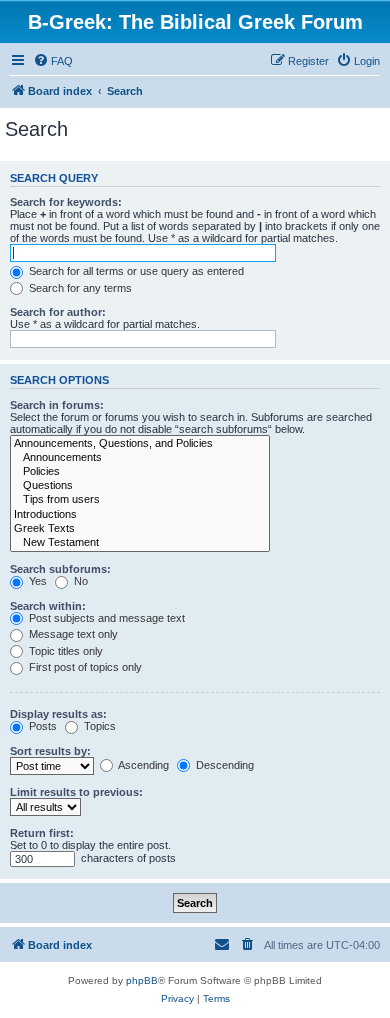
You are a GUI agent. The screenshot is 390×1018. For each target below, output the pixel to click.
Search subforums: (60, 569)
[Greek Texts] (140, 529)
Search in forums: (57, 405)
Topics (98, 726)
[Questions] (140, 486)
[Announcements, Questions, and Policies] (140, 444)
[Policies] (140, 472)
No (79, 581)
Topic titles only (64, 651)
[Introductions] (140, 515)
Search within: (48, 606)
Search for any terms (79, 288)
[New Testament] (140, 543)
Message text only (72, 634)
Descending (223, 765)
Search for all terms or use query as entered (135, 271)
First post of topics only (84, 667)
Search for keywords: (66, 202)
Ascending (142, 765)
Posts (41, 726)
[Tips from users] (140, 500)
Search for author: (58, 312)
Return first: (42, 833)
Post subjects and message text (105, 618)
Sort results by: (50, 751)
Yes (36, 581)
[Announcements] (140, 458)
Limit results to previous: (76, 792)
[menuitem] (53, 61)
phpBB (142, 980)
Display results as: (58, 714)
